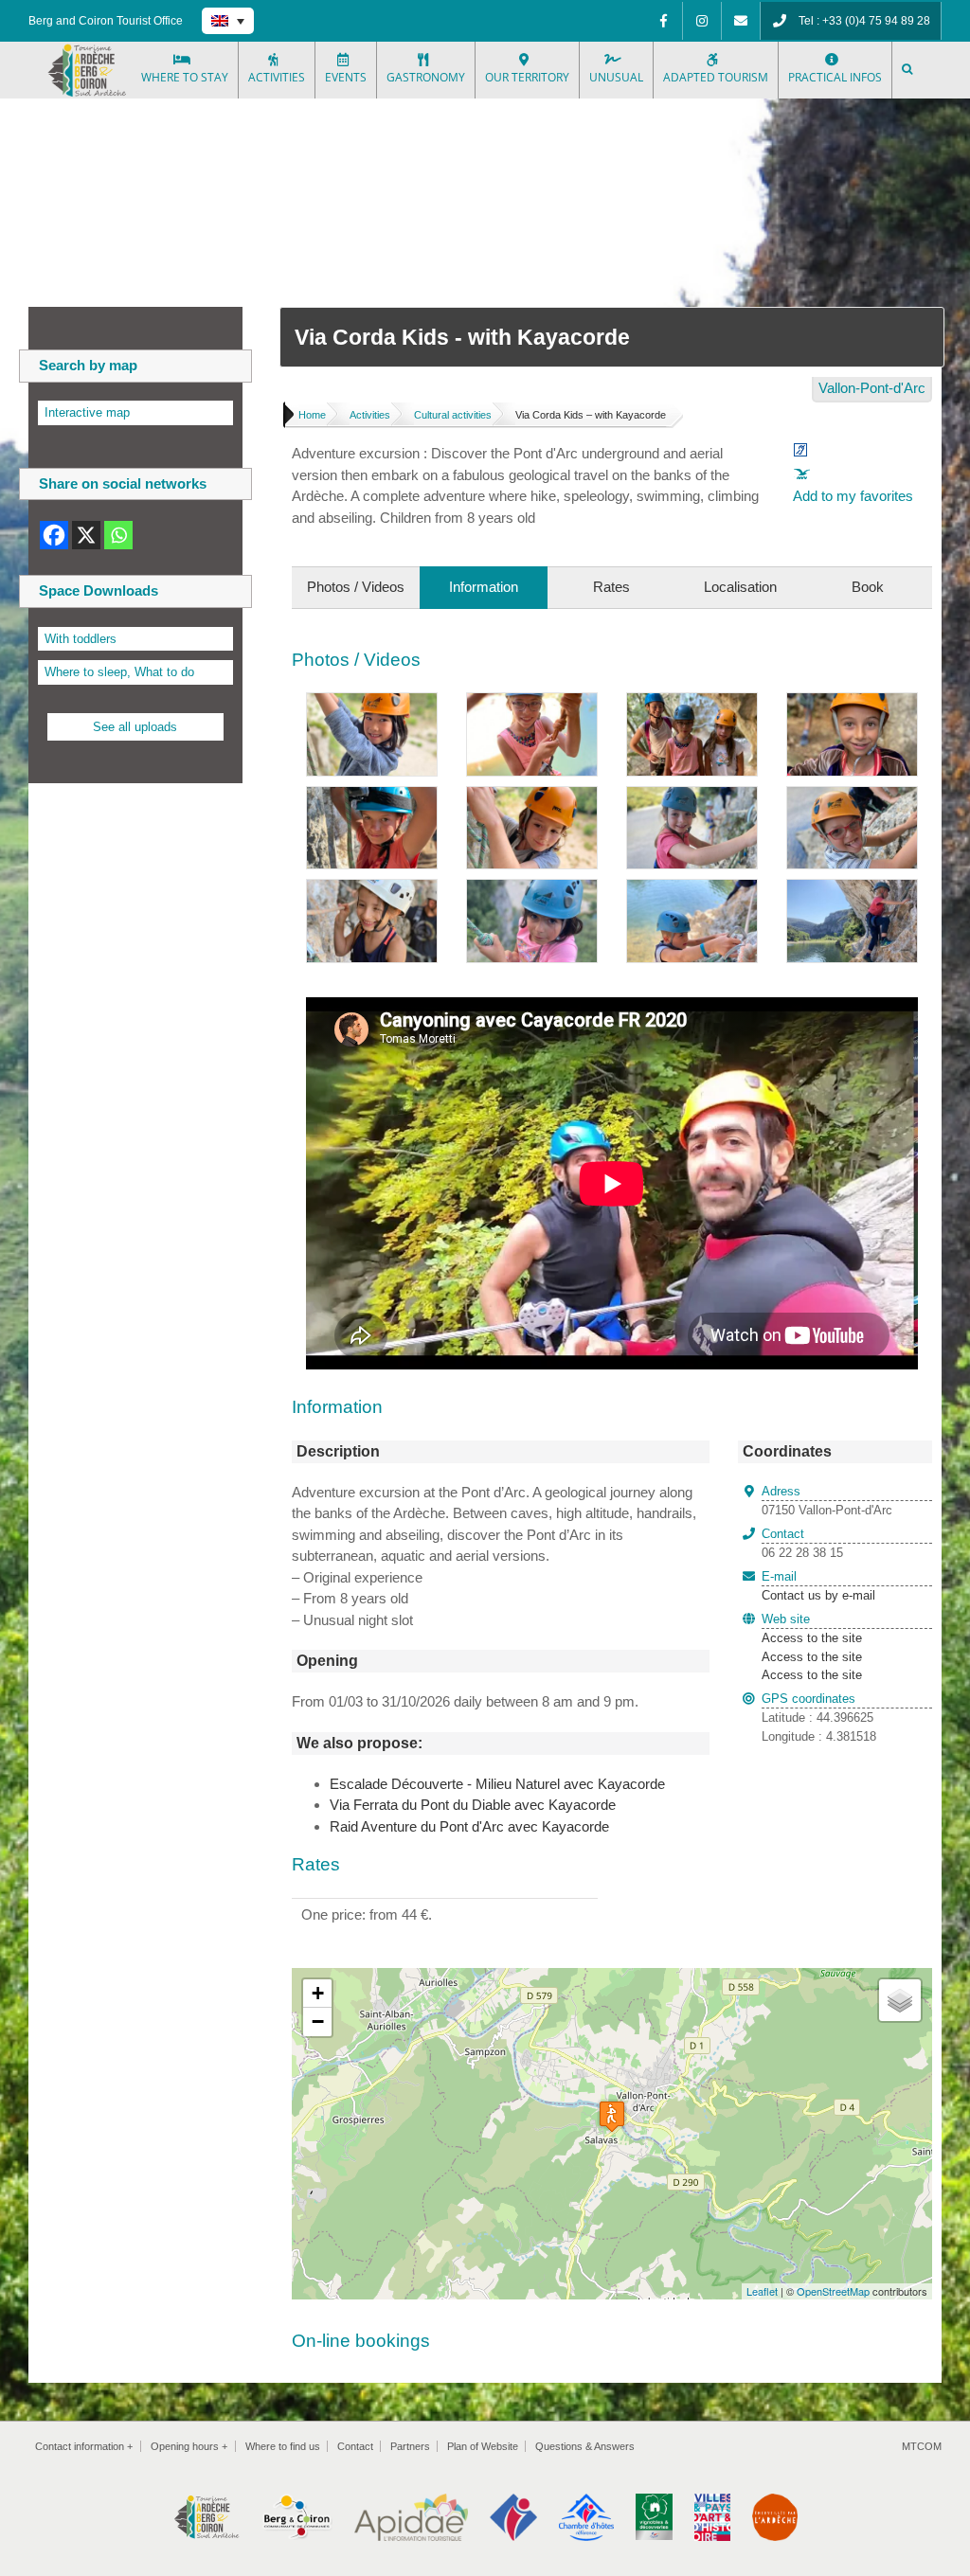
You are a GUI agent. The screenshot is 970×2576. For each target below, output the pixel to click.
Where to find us (283, 2446)
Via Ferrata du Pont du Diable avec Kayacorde (473, 1805)
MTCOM (922, 2446)
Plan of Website (483, 2446)
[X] (86, 535)
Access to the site (812, 1638)
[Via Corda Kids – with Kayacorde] (372, 703)
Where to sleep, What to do (119, 672)
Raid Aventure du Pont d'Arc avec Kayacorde (469, 1826)
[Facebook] (663, 21)
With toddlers (81, 639)
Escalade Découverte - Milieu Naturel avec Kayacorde (497, 1784)
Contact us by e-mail (818, 1586)
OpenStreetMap (833, 2291)
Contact (355, 2446)
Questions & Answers (585, 2446)
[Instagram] (702, 21)
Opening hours (189, 2446)
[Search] (908, 70)
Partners (410, 2446)
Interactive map (87, 412)
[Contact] (741, 21)
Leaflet (762, 2291)
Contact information (84, 2446)
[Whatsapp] (118, 535)
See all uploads (135, 727)
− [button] (318, 2021)
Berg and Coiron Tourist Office (106, 21)
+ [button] (318, 1993)
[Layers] (900, 2000)
